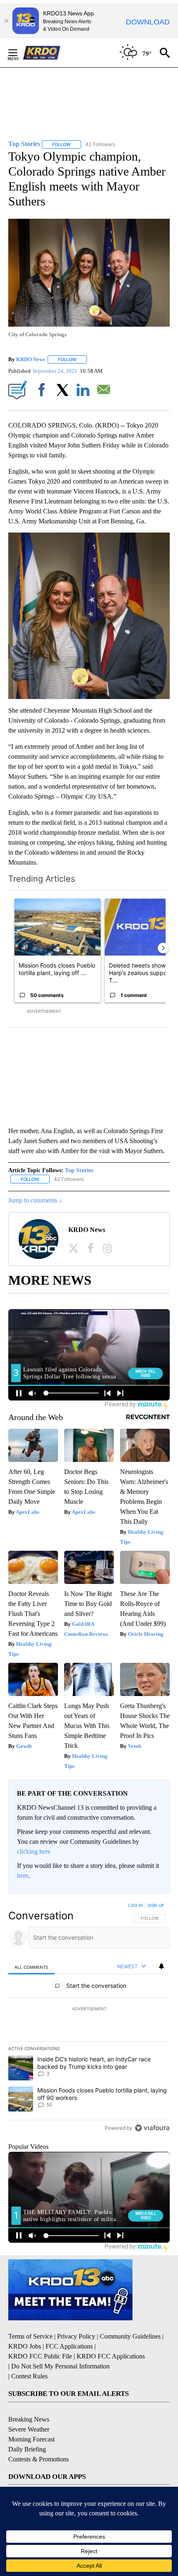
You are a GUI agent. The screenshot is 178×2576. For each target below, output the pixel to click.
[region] (89, 2019)
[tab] (31, 1967)
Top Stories (79, 1170)
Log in (136, 1905)
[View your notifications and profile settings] (161, 1966)
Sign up (156, 1905)
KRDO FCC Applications (111, 2356)
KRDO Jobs (25, 2346)
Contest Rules (29, 2376)
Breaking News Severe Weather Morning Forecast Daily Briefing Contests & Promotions (38, 2439)
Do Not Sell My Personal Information (60, 2366)
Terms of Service (30, 2336)
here (23, 1876)
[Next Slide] (163, 948)
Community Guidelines (130, 2336)
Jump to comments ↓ (35, 1200)
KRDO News (31, 359)
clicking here (34, 1851)
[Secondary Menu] (19, 53)
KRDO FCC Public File (40, 2356)
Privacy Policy (76, 2336)
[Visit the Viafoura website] (152, 2128)
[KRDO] (44, 53)
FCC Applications (69, 2346)
